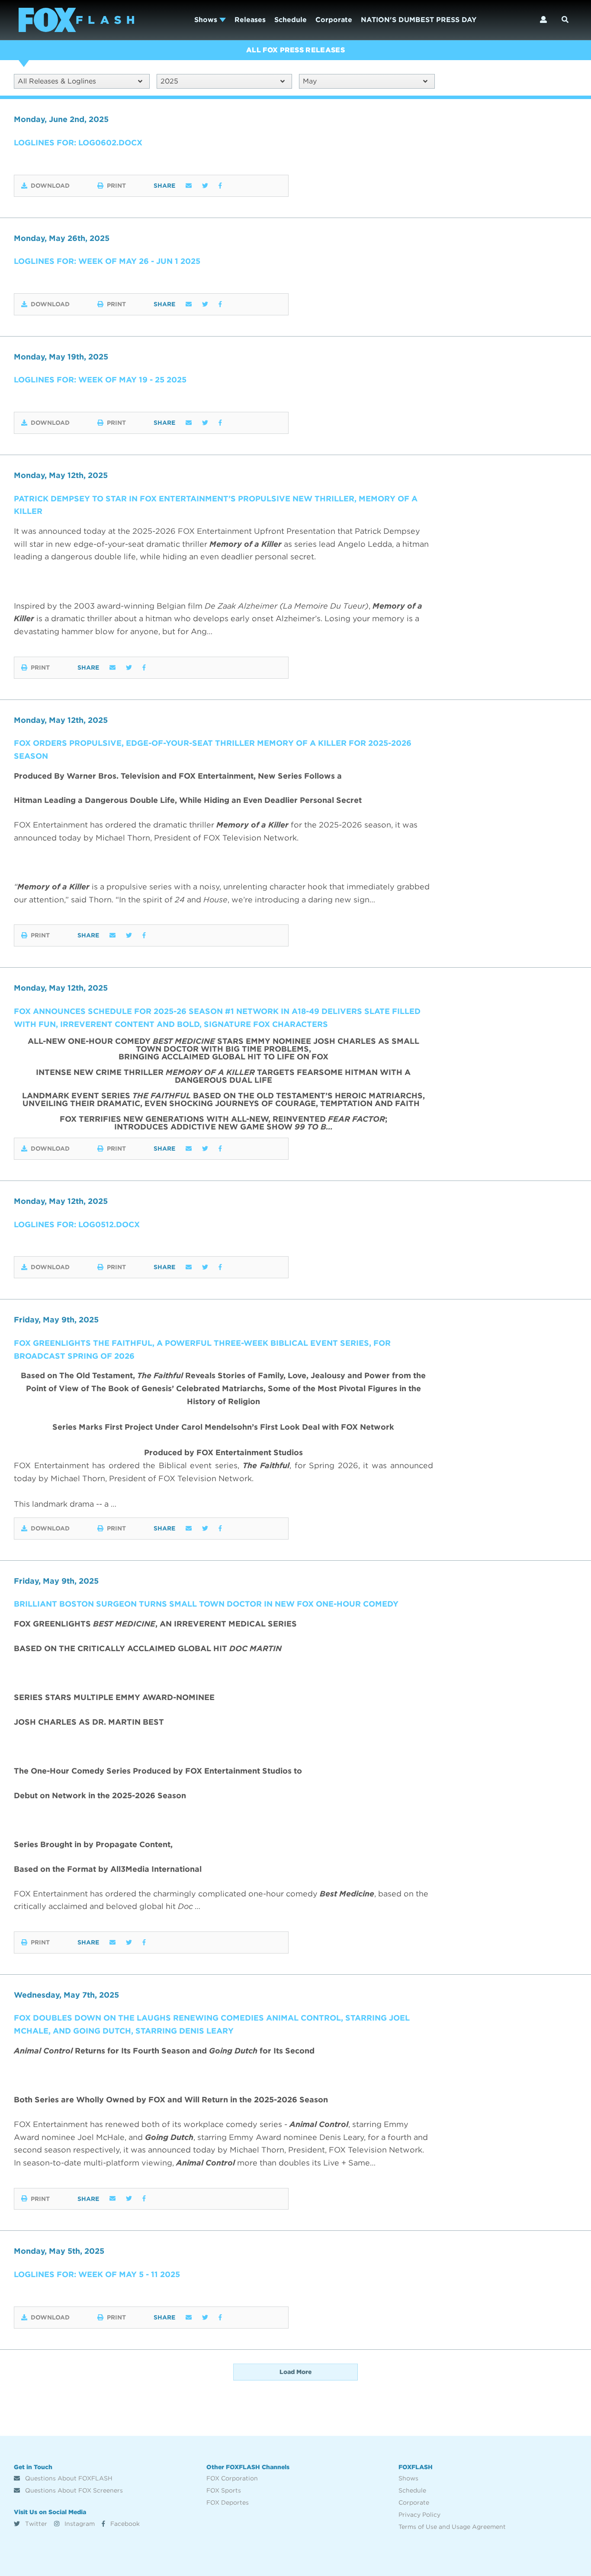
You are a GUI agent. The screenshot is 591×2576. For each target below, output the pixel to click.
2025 (169, 81)
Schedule (291, 20)
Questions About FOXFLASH (68, 2478)
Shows (207, 20)
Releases (250, 20)
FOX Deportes (228, 2502)
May (310, 81)
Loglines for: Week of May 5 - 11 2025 (97, 2274)
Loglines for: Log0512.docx (77, 1224)
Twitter (35, 2524)
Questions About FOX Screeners (73, 2490)
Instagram (79, 2524)
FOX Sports (224, 2490)
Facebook (124, 2524)
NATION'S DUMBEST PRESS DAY (419, 20)
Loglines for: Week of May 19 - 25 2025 (100, 380)
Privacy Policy (419, 2515)
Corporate (334, 20)
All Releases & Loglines (57, 81)
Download (50, 186)
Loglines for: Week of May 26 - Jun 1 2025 (107, 261)
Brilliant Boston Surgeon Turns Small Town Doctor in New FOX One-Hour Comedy (206, 1604)
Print (116, 186)
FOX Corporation (232, 2478)
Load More (295, 2372)
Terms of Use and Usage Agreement (452, 2527)
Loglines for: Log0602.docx (78, 143)
